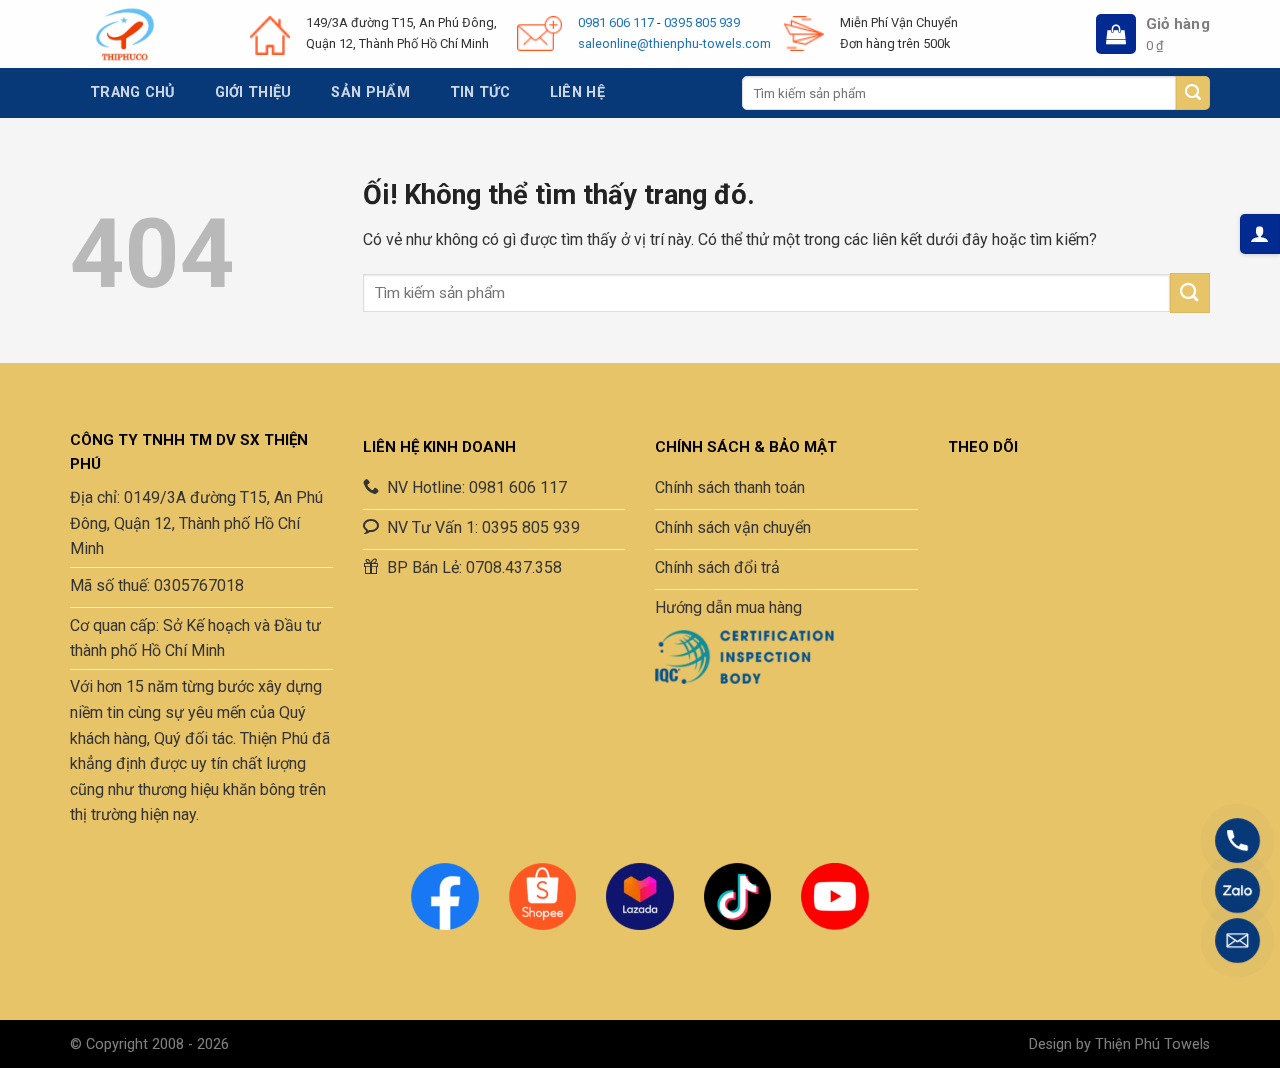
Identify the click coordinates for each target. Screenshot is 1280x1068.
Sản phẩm (370, 92)
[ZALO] (1237, 890)
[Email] (1237, 940)
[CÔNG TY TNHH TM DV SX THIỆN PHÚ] (125, 34)
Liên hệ (577, 92)
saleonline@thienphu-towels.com (674, 43)
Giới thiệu (253, 92)
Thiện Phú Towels (1152, 1044)
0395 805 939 (702, 22)
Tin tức (480, 92)
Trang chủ (132, 92)
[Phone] (1237, 840)
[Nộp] (1193, 93)
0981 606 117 (616, 22)
